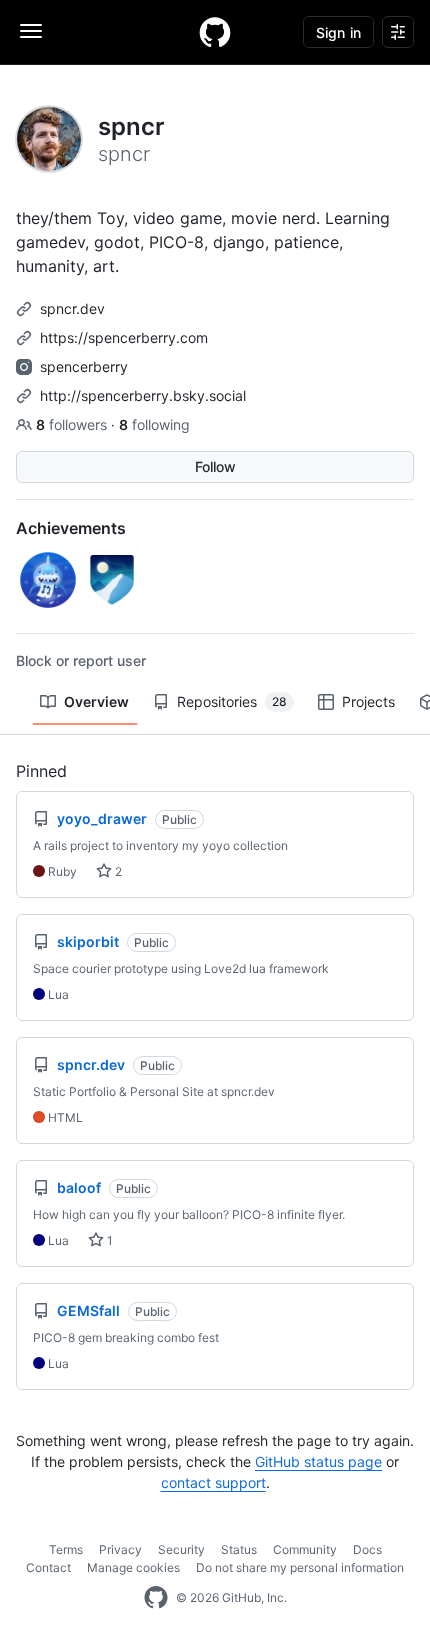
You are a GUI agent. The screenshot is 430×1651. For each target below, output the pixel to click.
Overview (96, 701)
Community (305, 1549)
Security (181, 1549)
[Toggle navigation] (31, 31)
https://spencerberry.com (124, 337)
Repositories (232, 701)
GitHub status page (318, 1461)
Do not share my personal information (300, 1567)
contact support (213, 1482)
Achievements (71, 528)
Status (239, 1549)
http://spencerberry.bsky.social (143, 395)
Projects (368, 701)
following (154, 424)
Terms (66, 1549)
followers (73, 424)
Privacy (120, 1549)
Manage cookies (133, 1567)
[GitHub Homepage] (156, 1598)
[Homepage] (215, 32)
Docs (367, 1549)
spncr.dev (72, 308)
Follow (215, 466)
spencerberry (84, 366)
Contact (48, 1567)
